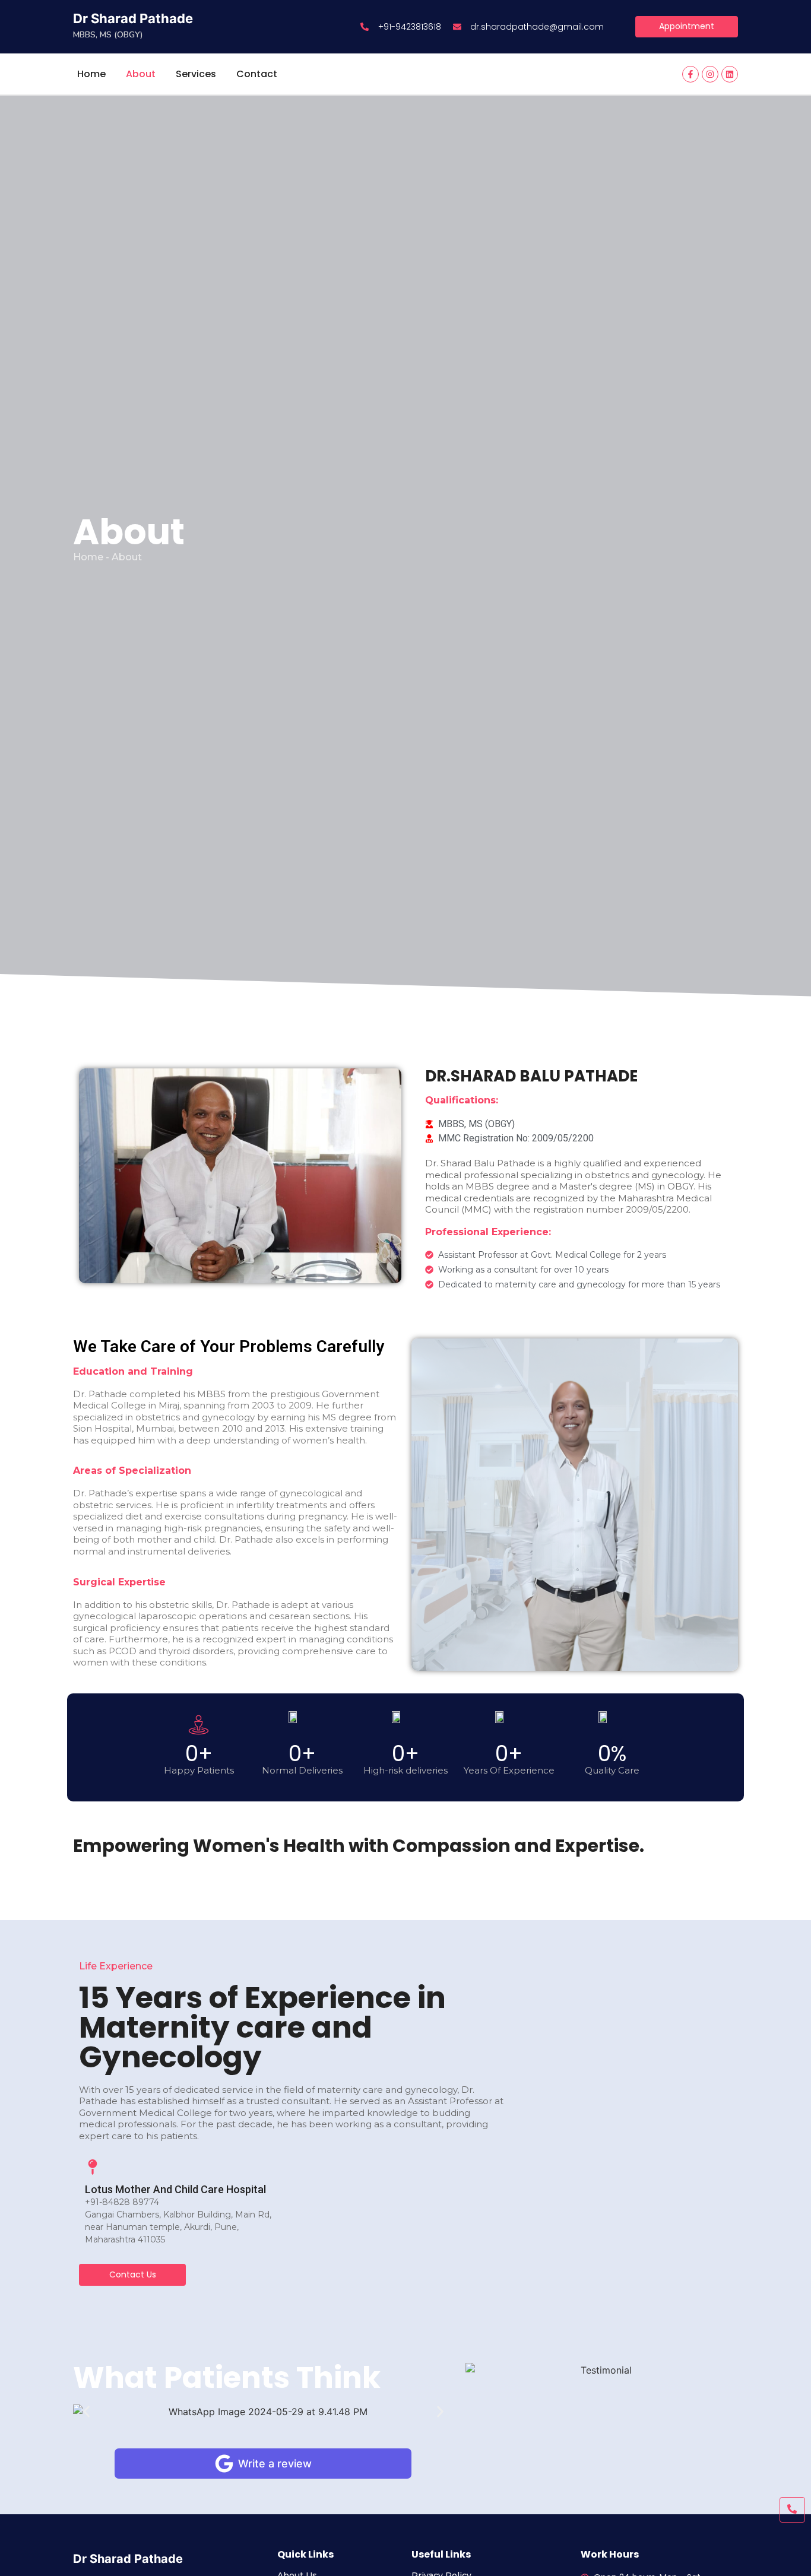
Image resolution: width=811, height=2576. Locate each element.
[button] (86, 2412)
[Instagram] (710, 74)
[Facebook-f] (690, 74)
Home (91, 74)
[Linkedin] (730, 74)
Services (196, 74)
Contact (257, 74)
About (141, 74)
